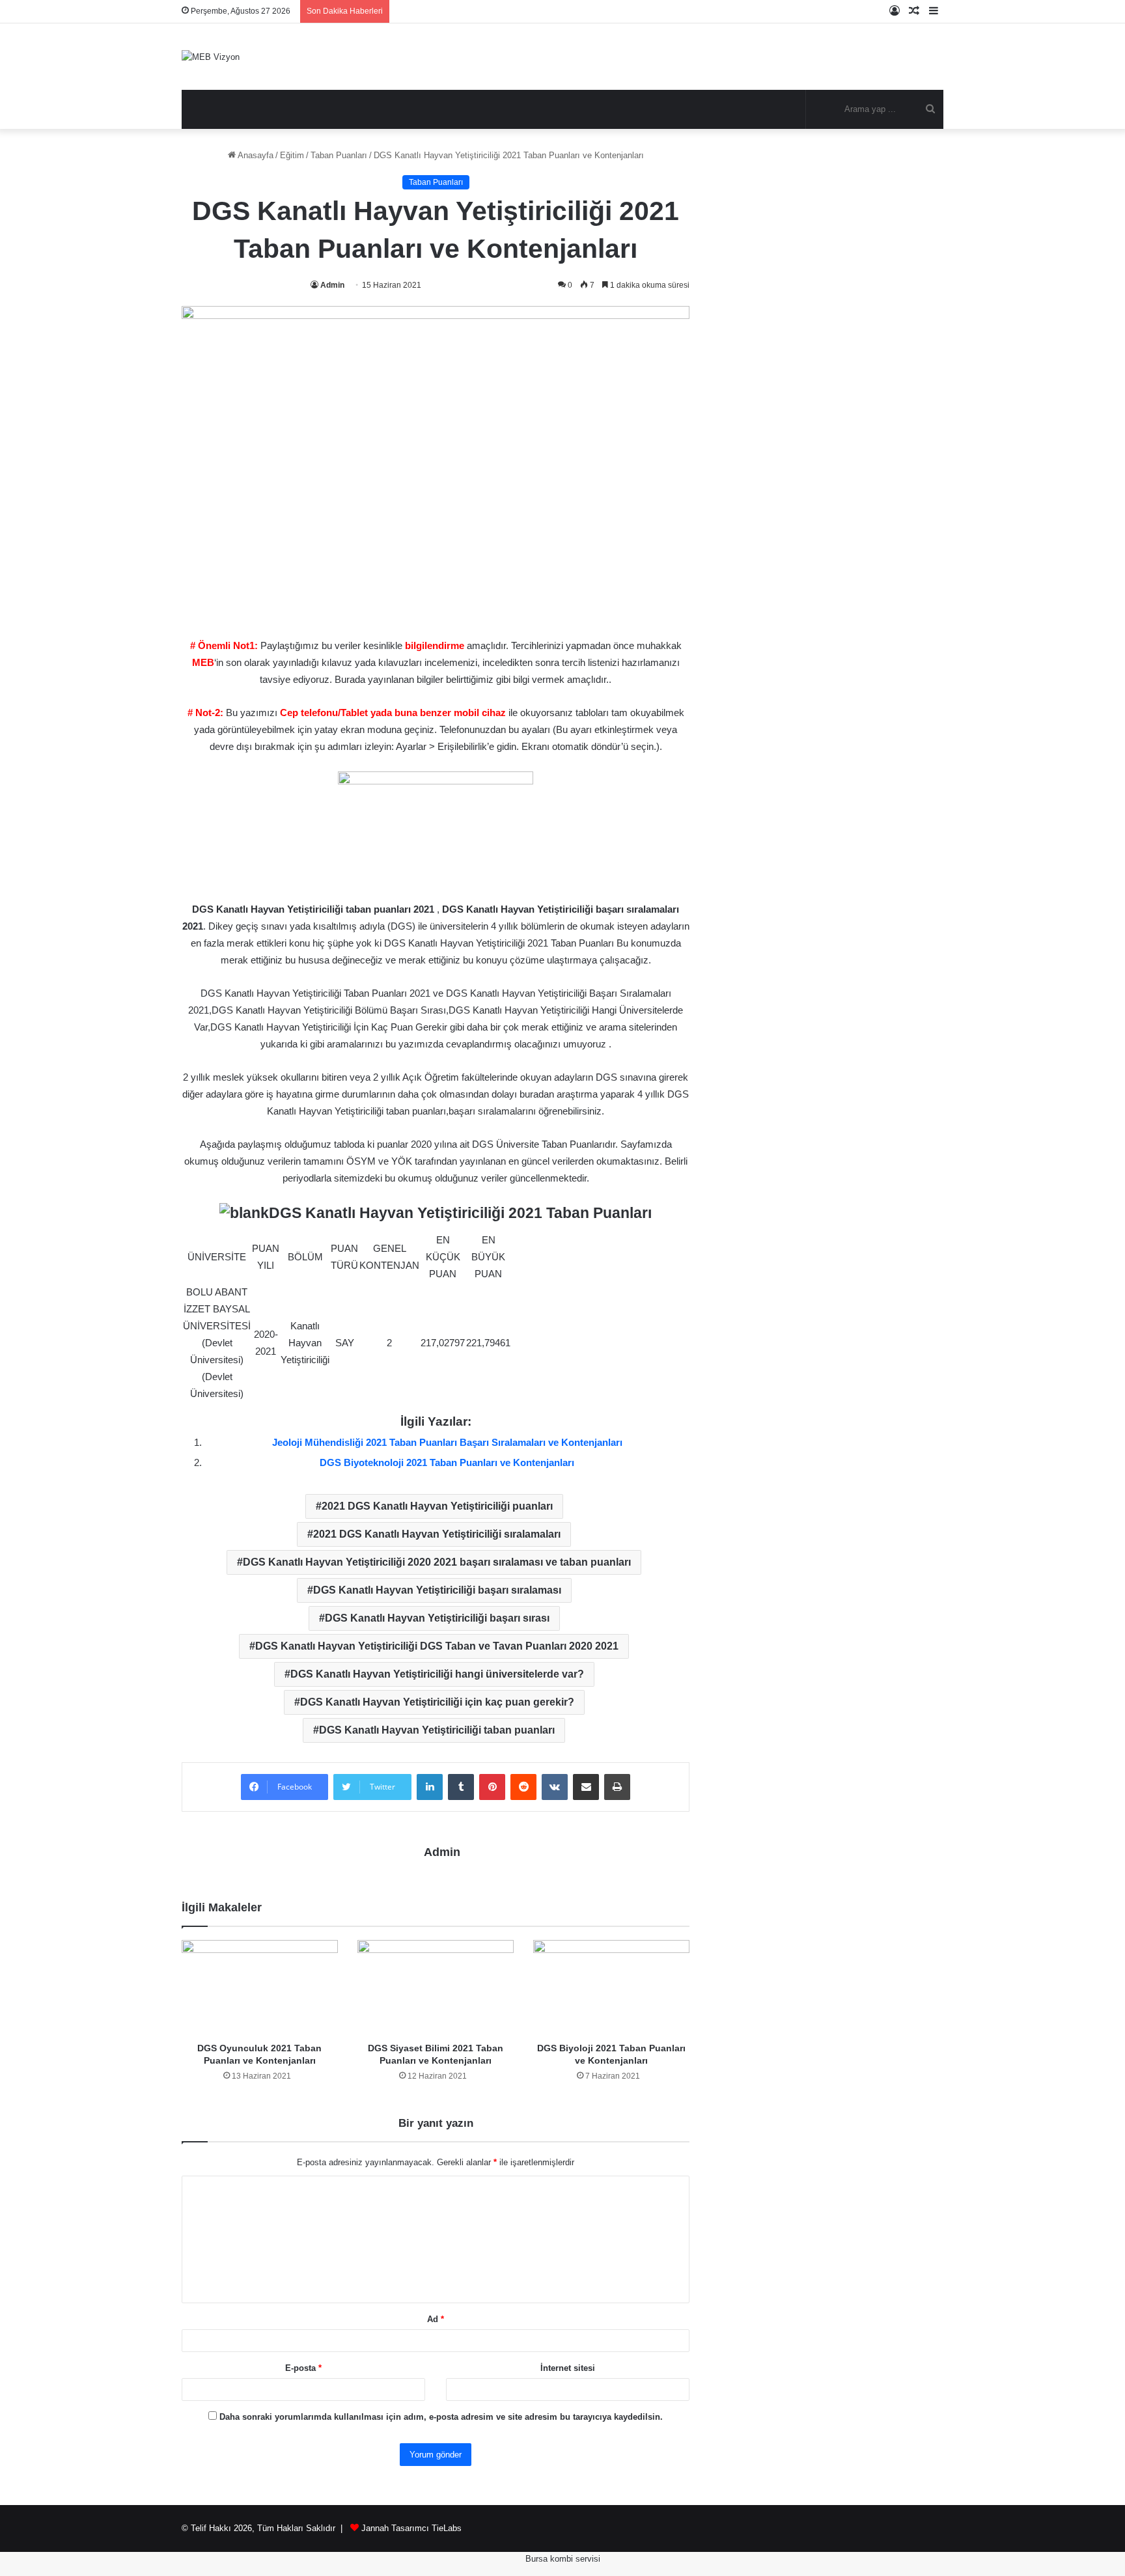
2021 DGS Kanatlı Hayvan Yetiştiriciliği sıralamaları (437, 1534)
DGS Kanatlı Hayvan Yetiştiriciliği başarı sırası (437, 1618)
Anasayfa (255, 155)
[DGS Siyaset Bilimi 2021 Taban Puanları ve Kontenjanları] (436, 1988)
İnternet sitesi (568, 2368)
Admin (332, 285)
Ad (436, 2319)
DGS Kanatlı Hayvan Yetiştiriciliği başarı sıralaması (437, 1590)
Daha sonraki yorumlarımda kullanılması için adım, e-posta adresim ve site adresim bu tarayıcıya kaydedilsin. (441, 2417)
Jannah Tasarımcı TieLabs (411, 2528)
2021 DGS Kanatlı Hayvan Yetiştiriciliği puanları (437, 1506)
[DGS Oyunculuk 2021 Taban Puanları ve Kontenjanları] (260, 1988)
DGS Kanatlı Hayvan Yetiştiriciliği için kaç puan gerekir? (437, 1702)
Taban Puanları (339, 155)
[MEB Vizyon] (211, 57)
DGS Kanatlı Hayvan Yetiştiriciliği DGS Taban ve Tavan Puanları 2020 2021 (437, 1646)
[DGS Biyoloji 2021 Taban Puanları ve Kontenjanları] (611, 1988)
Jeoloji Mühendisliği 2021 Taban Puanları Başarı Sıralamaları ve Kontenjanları (447, 1442)
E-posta (303, 2368)
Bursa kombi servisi (563, 2559)
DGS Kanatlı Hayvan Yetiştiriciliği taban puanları (437, 1730)
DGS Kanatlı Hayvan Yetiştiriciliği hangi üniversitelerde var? (437, 1674)
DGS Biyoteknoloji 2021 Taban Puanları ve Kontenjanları (447, 1462)
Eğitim (292, 155)
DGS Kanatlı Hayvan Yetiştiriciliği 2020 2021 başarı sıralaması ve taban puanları (437, 1562)
